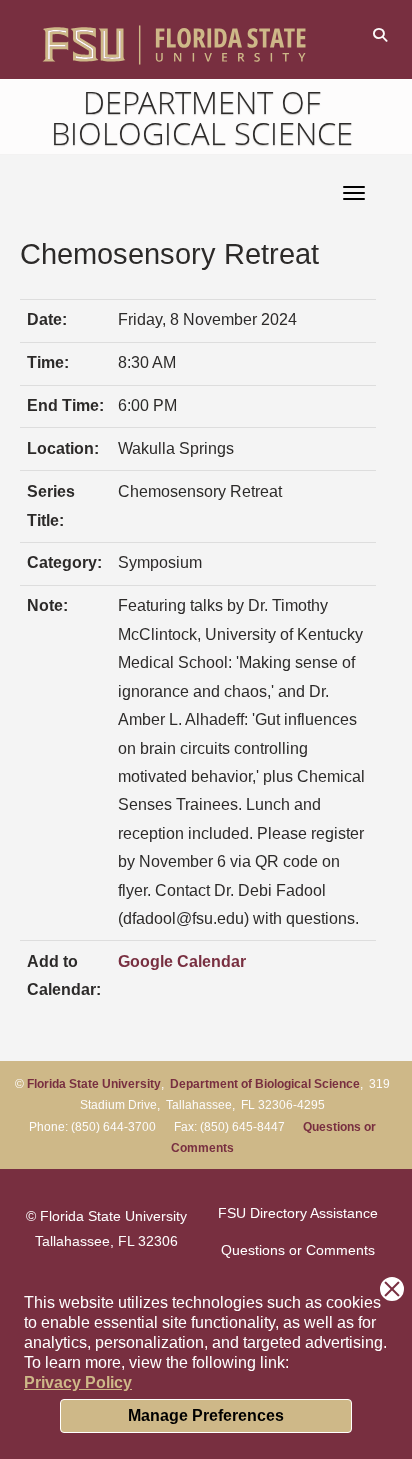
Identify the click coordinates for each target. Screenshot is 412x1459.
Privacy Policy (78, 1382)
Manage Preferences (206, 1415)
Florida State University (94, 1084)
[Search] (379, 34)
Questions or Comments (298, 1250)
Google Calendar (182, 961)
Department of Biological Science (202, 117)
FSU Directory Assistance (298, 1213)
